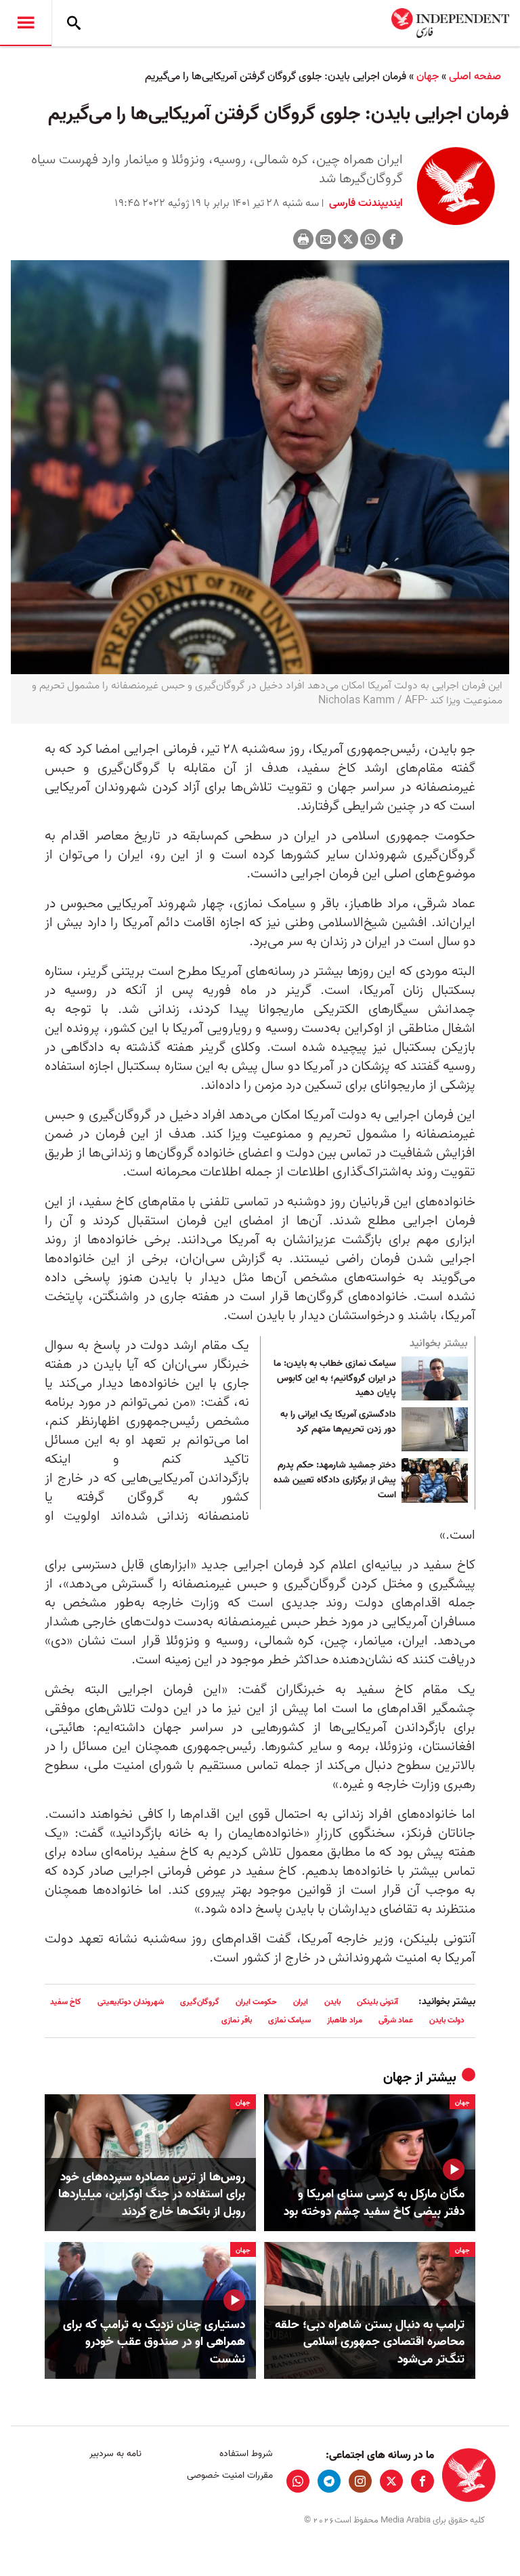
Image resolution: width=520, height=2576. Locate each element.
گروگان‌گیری (200, 2002)
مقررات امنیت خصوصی (230, 2475)
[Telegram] (329, 2481)
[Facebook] (393, 239)
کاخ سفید (66, 2002)
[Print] (303, 239)
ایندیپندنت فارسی (365, 203)
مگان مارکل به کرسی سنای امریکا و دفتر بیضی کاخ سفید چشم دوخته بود (374, 2203)
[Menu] (26, 23)
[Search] (74, 23)
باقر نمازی (237, 2020)
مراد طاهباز (345, 2020)
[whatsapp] (298, 2481)
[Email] (326, 239)
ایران (301, 2002)
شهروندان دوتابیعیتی (131, 2002)
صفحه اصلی (475, 77)
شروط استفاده (246, 2454)
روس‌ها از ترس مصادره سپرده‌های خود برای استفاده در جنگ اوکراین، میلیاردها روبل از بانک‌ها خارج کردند (152, 2195)
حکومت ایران (256, 2002)
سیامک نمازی (289, 2020)
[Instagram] (360, 2481)
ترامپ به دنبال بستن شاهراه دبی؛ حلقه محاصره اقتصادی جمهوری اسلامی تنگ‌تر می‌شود (370, 2342)
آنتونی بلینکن (377, 2002)
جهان (428, 77)
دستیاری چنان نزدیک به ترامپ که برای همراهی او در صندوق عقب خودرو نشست (154, 2342)
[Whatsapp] (370, 239)
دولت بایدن (447, 2020)
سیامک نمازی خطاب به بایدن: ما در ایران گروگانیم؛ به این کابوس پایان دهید (335, 1378)
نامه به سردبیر (115, 2454)
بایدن (332, 2002)
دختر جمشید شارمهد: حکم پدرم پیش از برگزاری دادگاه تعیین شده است (335, 1480)
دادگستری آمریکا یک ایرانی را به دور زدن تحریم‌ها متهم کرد (338, 1422)
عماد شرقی (396, 2020)
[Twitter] (348, 239)
